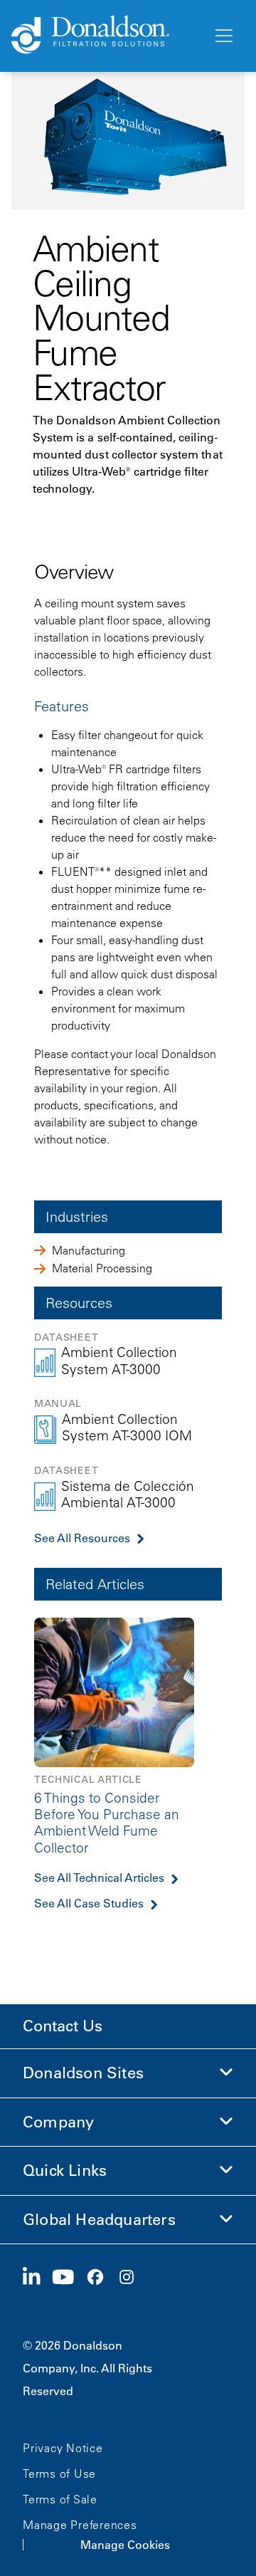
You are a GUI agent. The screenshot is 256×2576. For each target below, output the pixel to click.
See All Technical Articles (99, 1878)
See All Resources (82, 1538)
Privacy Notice (63, 2448)
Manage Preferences (80, 2525)
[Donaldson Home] (106, 36)
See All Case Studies (89, 1903)
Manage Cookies (125, 2545)
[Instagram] (132, 2278)
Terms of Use (59, 2473)
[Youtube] (69, 2278)
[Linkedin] (37, 2278)
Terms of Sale (60, 2499)
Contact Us (63, 2026)
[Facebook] (101, 2278)
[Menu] (223, 36)
